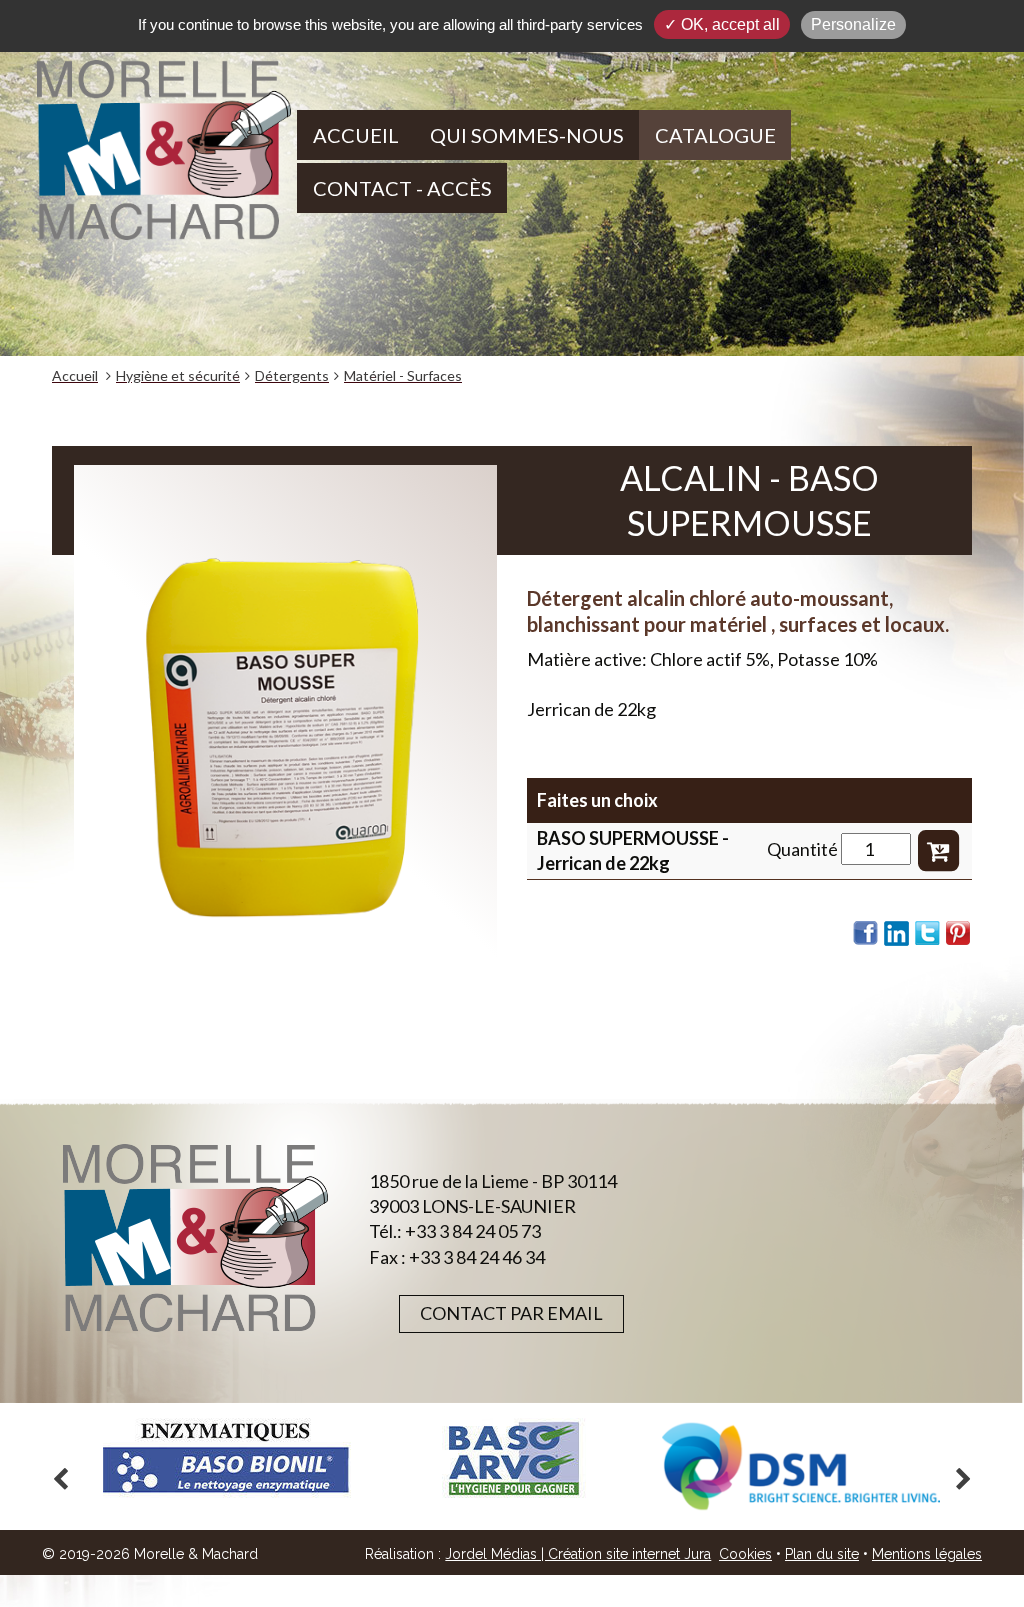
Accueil (356, 135)
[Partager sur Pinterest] (959, 933)
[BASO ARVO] (513, 1458)
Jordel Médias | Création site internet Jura (578, 1554)
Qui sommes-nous (527, 135)
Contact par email (511, 1313)
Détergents (292, 375)
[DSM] (801, 1466)
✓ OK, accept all (722, 24)
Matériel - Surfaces (403, 375)
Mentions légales (927, 1554)
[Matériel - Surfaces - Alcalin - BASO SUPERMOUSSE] (285, 747)
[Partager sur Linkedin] (897, 933)
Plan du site (822, 1554)
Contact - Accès (402, 188)
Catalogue (715, 135)
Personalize (853, 24)
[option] (225, 1458)
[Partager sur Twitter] (928, 933)
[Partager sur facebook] (866, 933)
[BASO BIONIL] (225, 1458)
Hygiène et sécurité (178, 375)
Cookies (745, 1554)
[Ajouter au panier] (938, 849)
